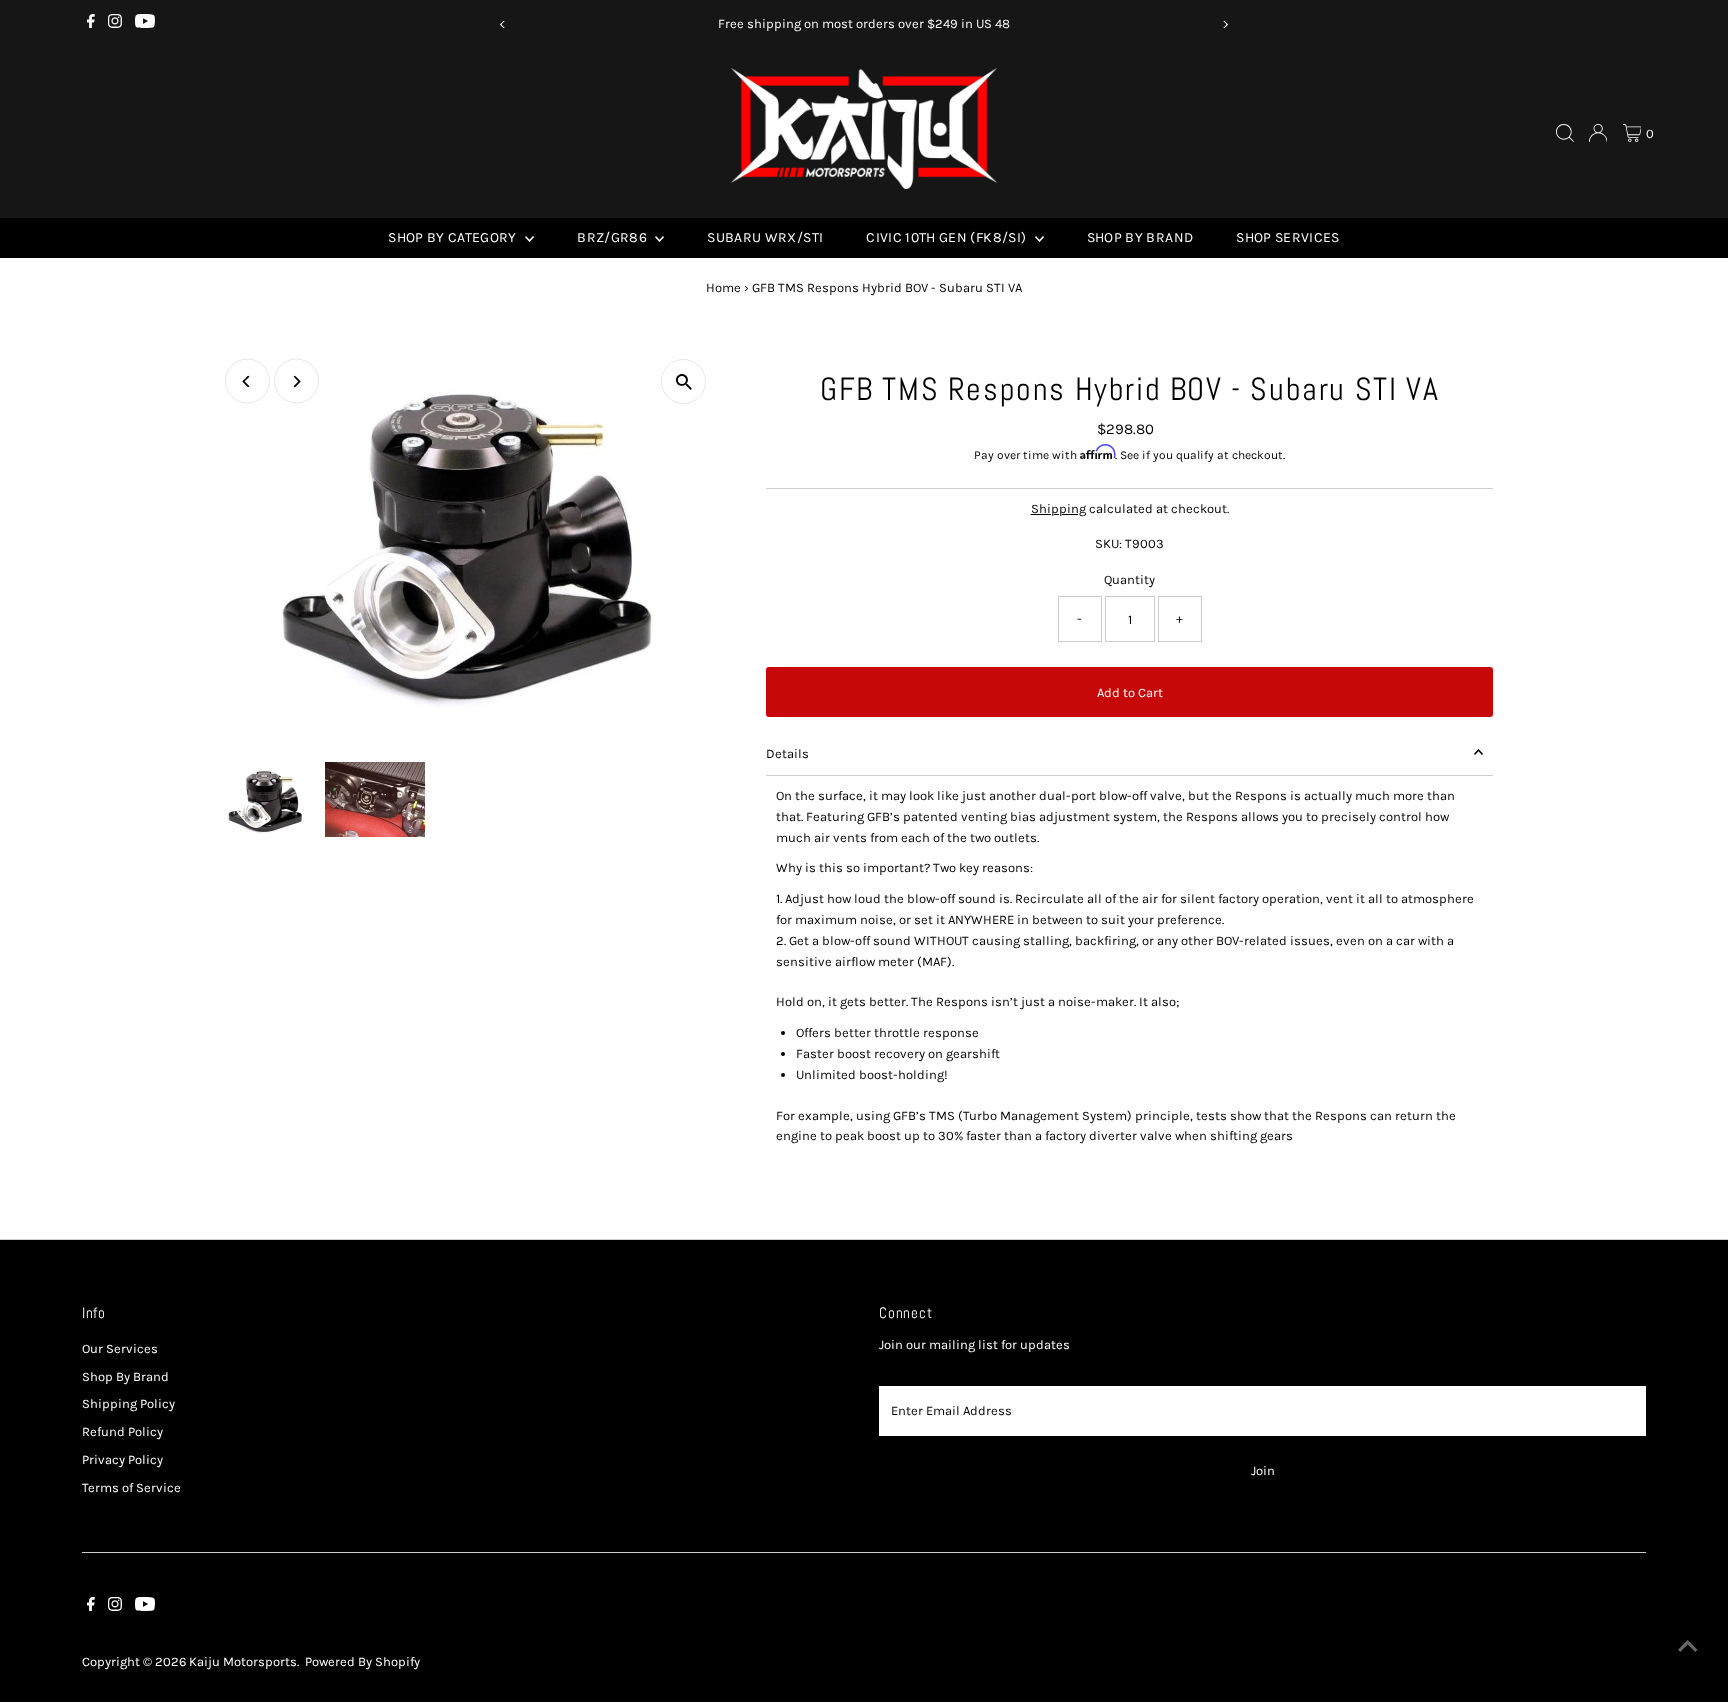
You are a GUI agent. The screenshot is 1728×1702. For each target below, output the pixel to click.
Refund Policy (122, 1431)
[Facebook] (91, 24)
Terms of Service (131, 1487)
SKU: (1108, 543)
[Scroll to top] (1688, 1647)
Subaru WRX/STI (765, 237)
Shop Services (1288, 237)
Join (1263, 1470)
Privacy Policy (122, 1459)
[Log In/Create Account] (1598, 133)
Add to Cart (1130, 692)
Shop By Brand (1140, 237)
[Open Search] (1565, 133)
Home (723, 287)
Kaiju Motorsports (243, 1661)
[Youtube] (145, 24)
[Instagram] (115, 24)
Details (787, 753)
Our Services (120, 1348)
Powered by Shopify (362, 1661)
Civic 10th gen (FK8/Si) (947, 237)
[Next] (1225, 24)
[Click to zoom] (683, 381)
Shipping (1058, 508)
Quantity (1129, 579)
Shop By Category (454, 237)
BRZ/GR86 (613, 237)
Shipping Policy (128, 1403)
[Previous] (502, 24)
